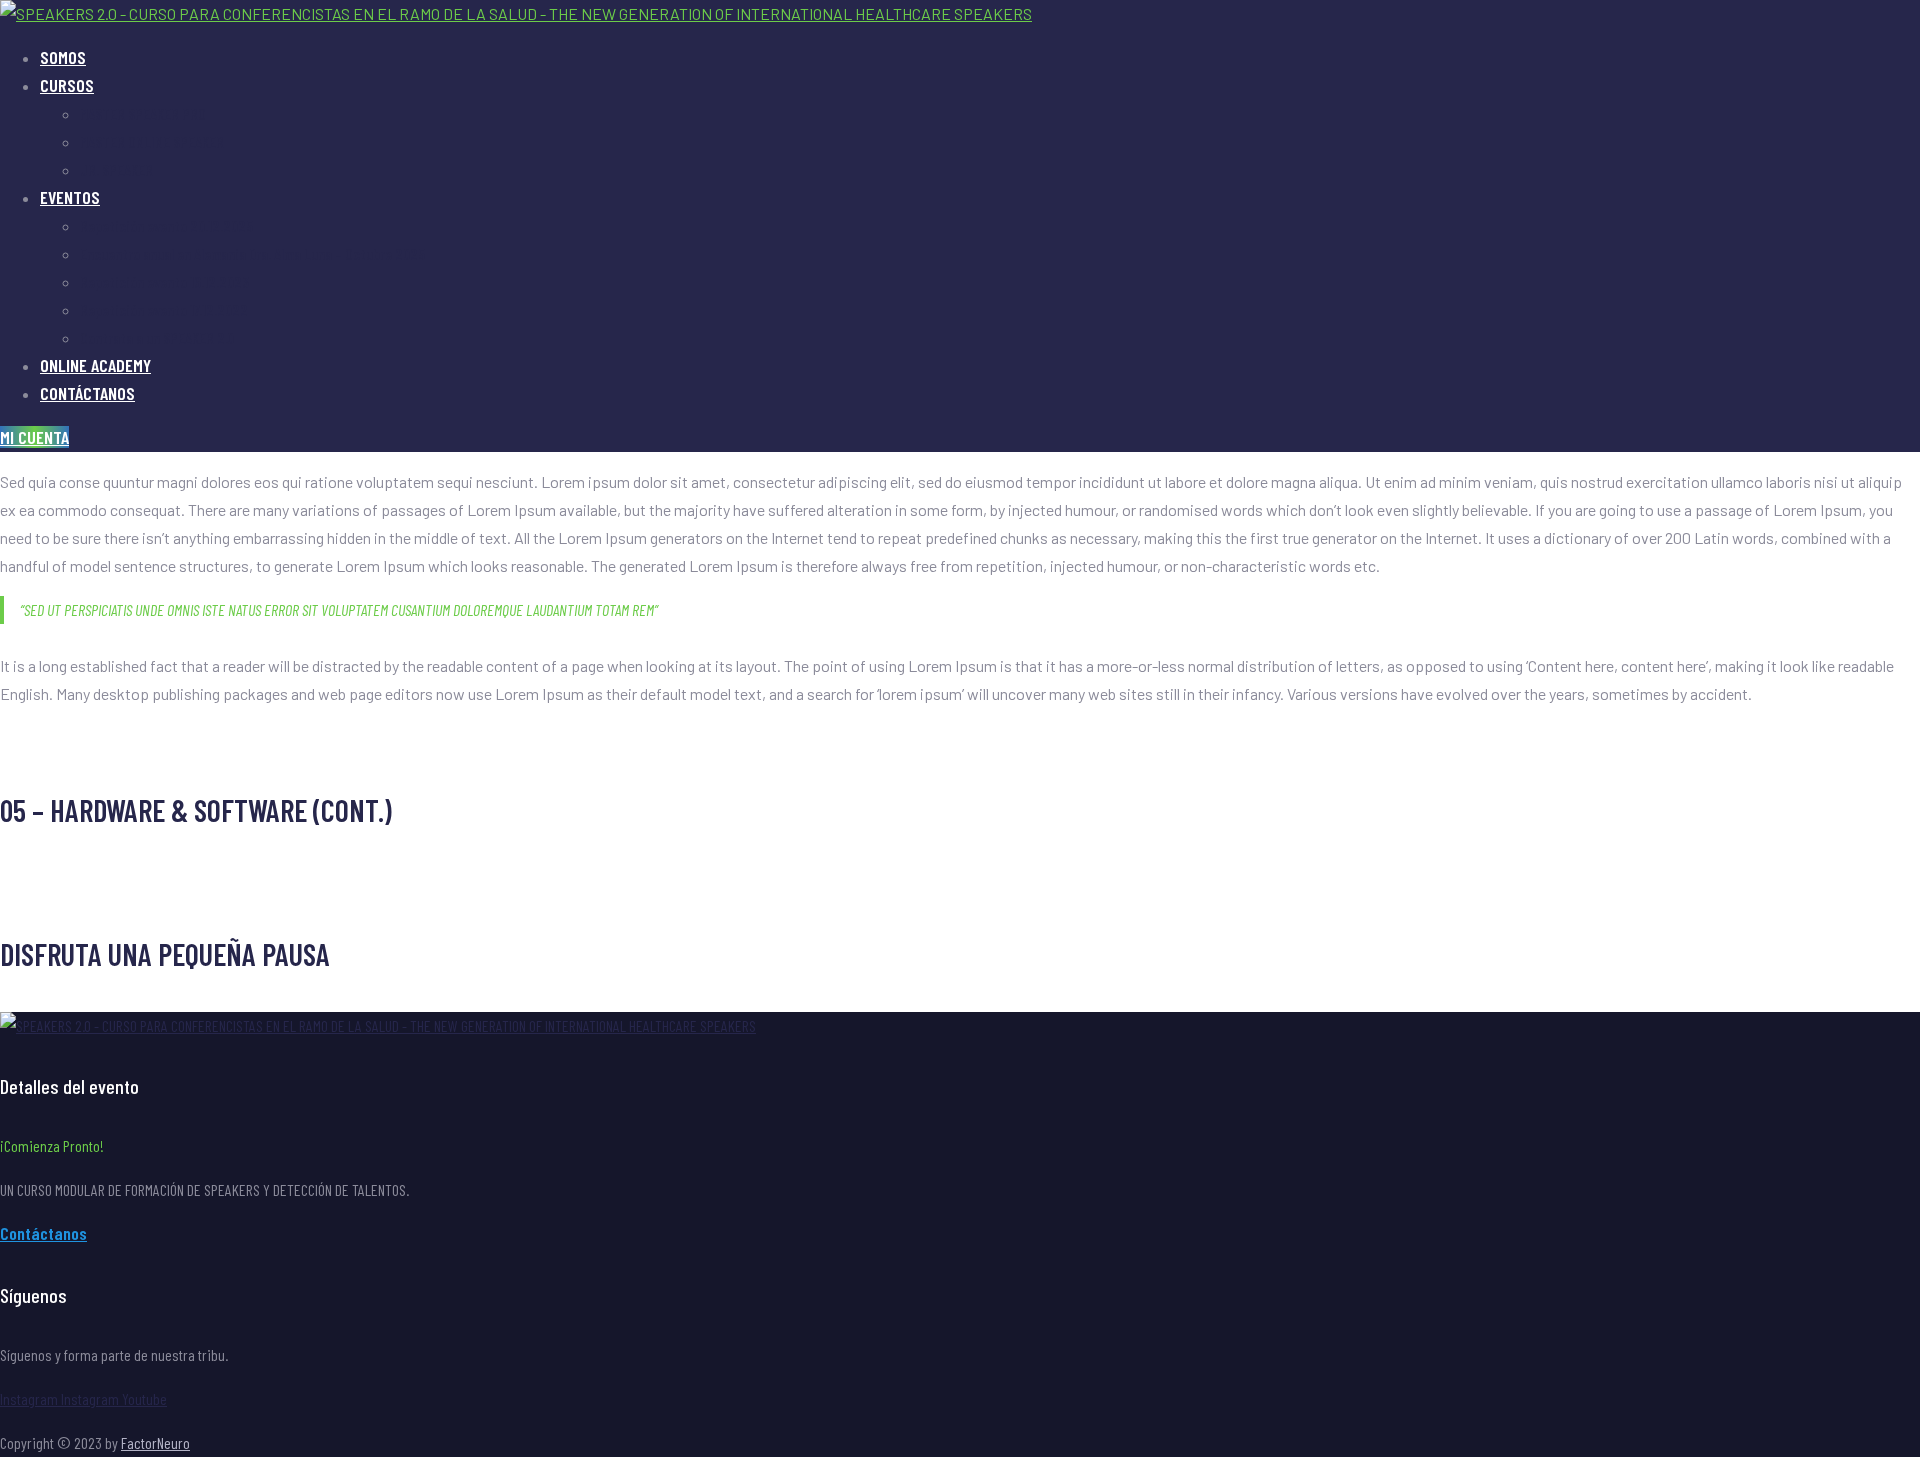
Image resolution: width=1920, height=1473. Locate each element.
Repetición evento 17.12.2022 (164, 309)
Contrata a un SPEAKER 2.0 (157, 337)
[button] (34, 437)
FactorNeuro (155, 1442)
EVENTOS (70, 197)
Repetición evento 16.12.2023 (164, 281)
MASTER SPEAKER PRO (143, 113)
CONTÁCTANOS (87, 393)
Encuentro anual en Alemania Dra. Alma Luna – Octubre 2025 (252, 253)
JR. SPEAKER (116, 169)
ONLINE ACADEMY (95, 365)
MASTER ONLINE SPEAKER (152, 141)
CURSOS (67, 85)
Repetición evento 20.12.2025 (166, 225)
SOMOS (63, 57)
